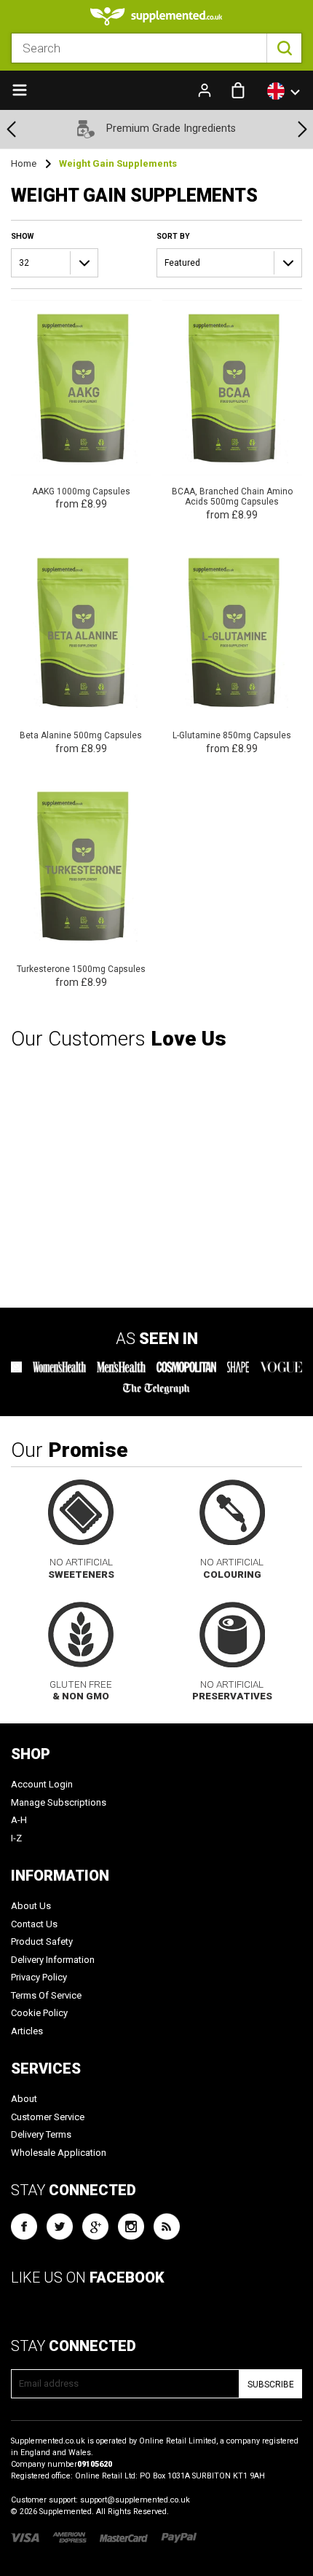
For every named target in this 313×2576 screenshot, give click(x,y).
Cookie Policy (39, 2013)
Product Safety (42, 1941)
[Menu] (20, 89)
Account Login (42, 1784)
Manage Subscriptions (59, 1802)
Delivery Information (53, 1960)
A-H (19, 1820)
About (24, 2099)
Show (22, 236)
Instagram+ (131, 2227)
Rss (167, 2227)
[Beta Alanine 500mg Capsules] (81, 651)
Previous (11, 129)
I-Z (16, 1838)
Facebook (24, 2227)
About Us (31, 1906)
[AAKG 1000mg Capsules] (81, 406)
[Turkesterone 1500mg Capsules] (81, 884)
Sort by (173, 236)
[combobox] (156, 48)
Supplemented (66, 2512)
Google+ (95, 2227)
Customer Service (48, 2117)
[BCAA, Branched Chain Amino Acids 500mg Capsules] (233, 411)
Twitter (60, 2227)
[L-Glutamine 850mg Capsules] (233, 651)
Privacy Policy (39, 1977)
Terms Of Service (46, 1995)
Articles (27, 2031)
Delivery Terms (41, 2134)
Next (302, 129)
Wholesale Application (59, 2153)
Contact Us (34, 1924)
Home (24, 163)
